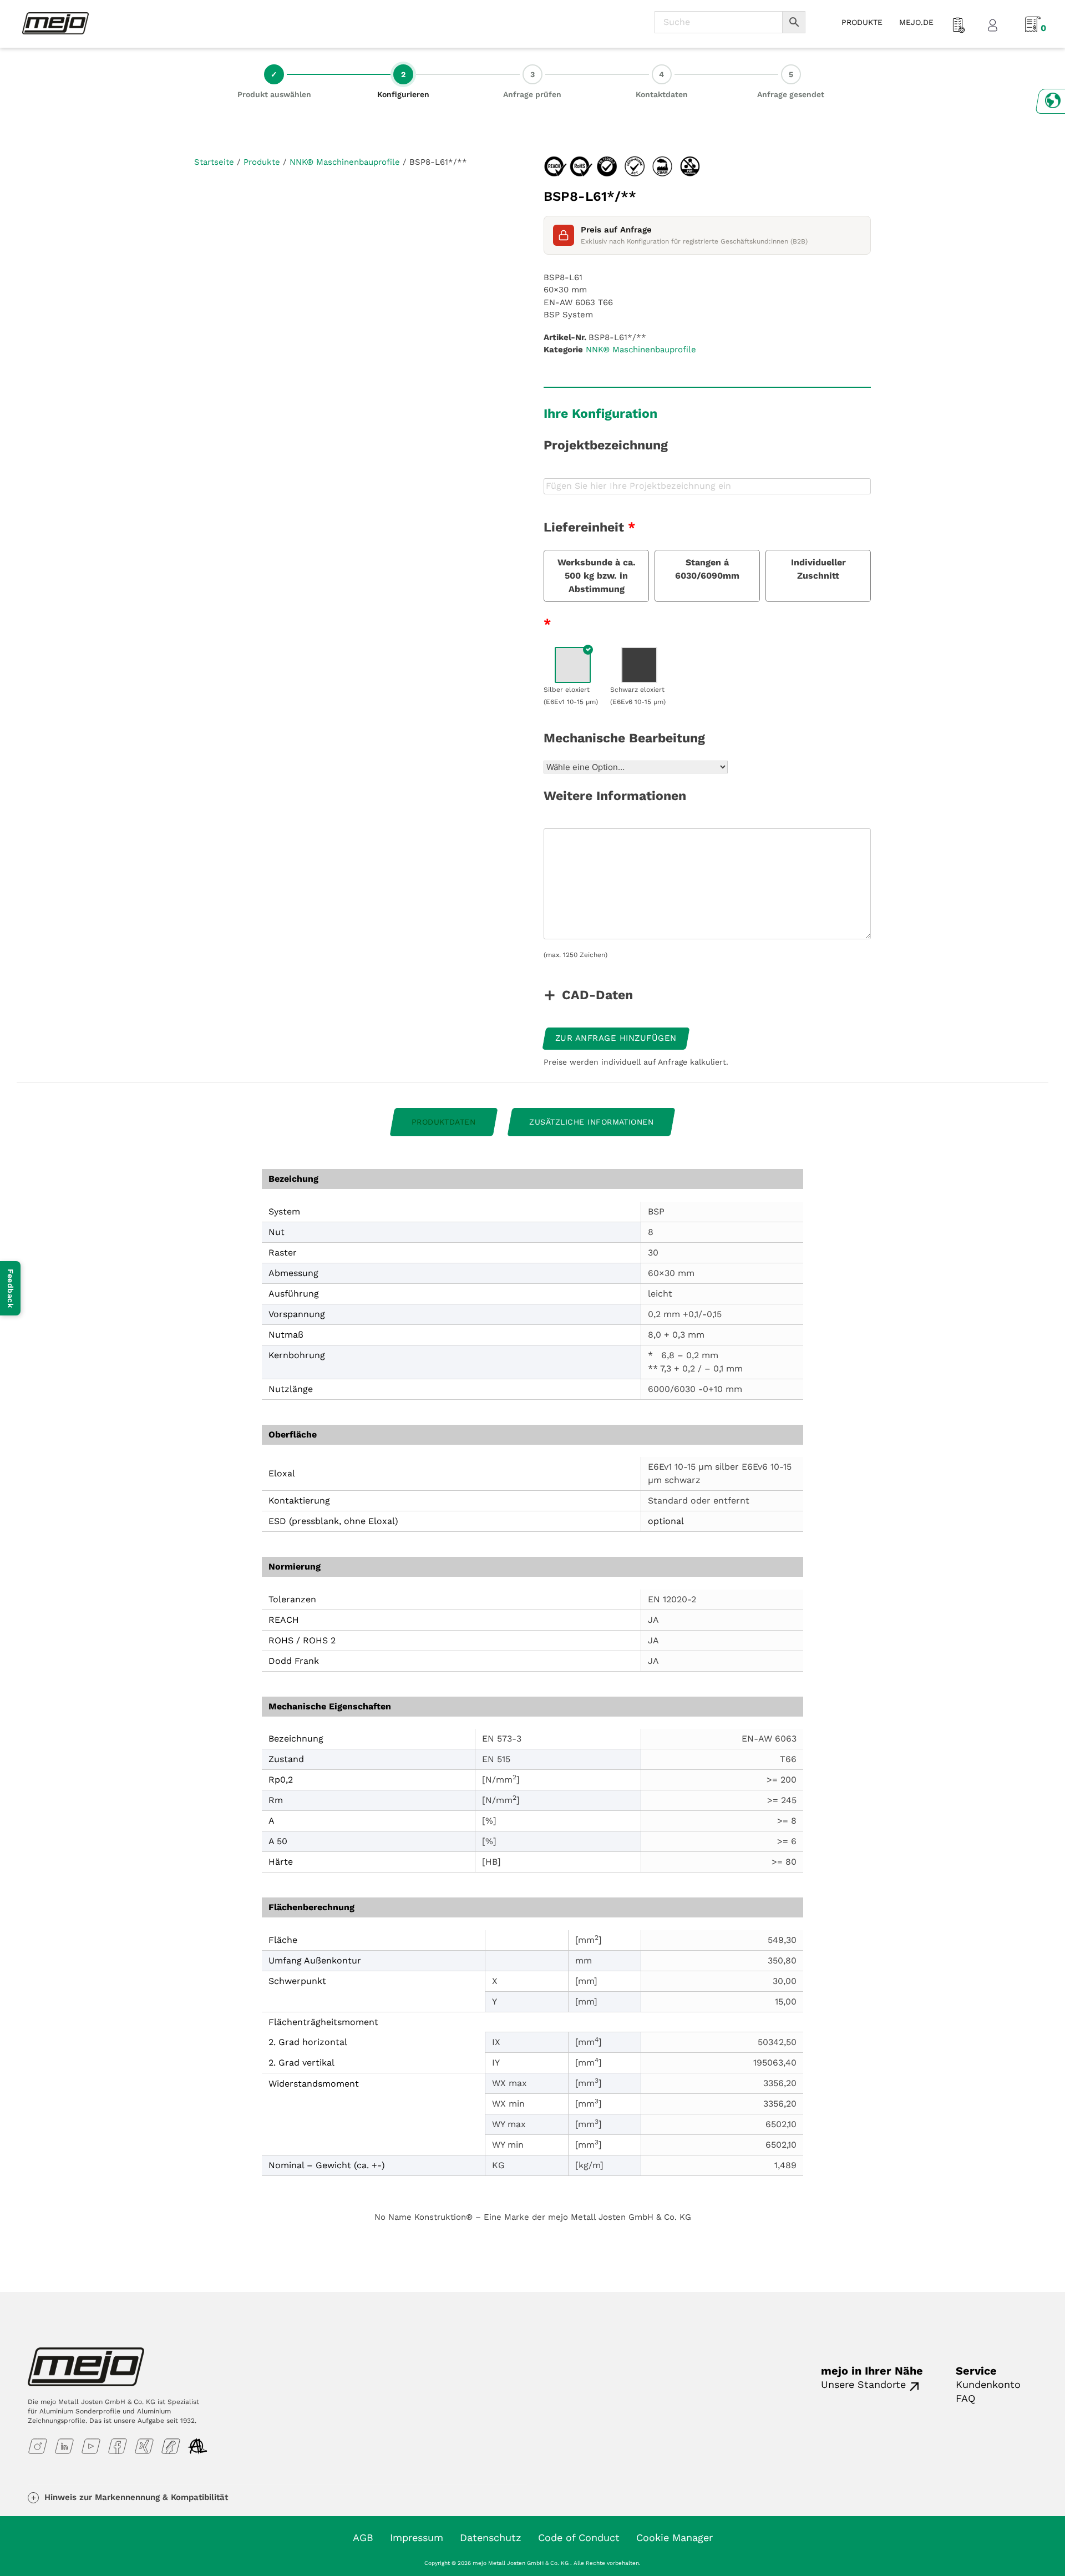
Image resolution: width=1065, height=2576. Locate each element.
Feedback (11, 1288)
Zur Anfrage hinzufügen (616, 1038)
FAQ (965, 2398)
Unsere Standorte (863, 2384)
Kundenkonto (988, 2384)
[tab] (444, 1122)
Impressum (417, 2537)
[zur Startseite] (55, 23)
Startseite (214, 162)
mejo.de (916, 22)
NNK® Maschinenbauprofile (345, 162)
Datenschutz (491, 2537)
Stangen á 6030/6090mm (707, 569)
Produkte (262, 162)
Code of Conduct (579, 2537)
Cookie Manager (674, 2537)
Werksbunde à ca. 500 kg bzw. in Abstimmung (597, 576)
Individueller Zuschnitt (818, 569)
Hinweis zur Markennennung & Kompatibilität (136, 2497)
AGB (363, 2537)
